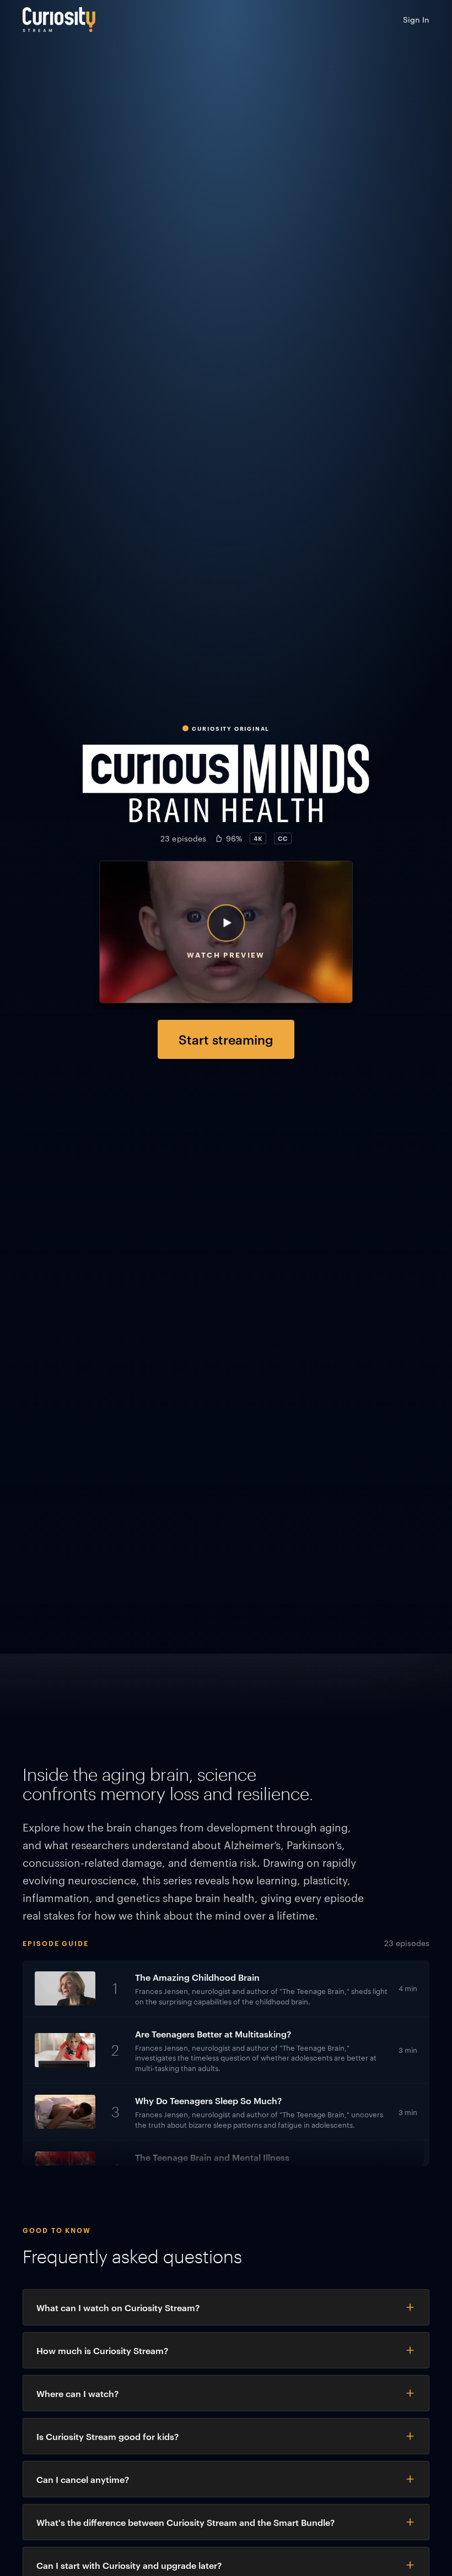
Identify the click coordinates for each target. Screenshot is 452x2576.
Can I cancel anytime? (83, 2479)
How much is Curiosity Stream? (102, 2350)
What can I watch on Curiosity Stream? (118, 2307)
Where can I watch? (77, 2393)
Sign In (416, 19)
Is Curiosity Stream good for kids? (107, 2436)
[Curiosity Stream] (59, 20)
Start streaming (226, 1039)
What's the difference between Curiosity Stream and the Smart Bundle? (185, 2522)
